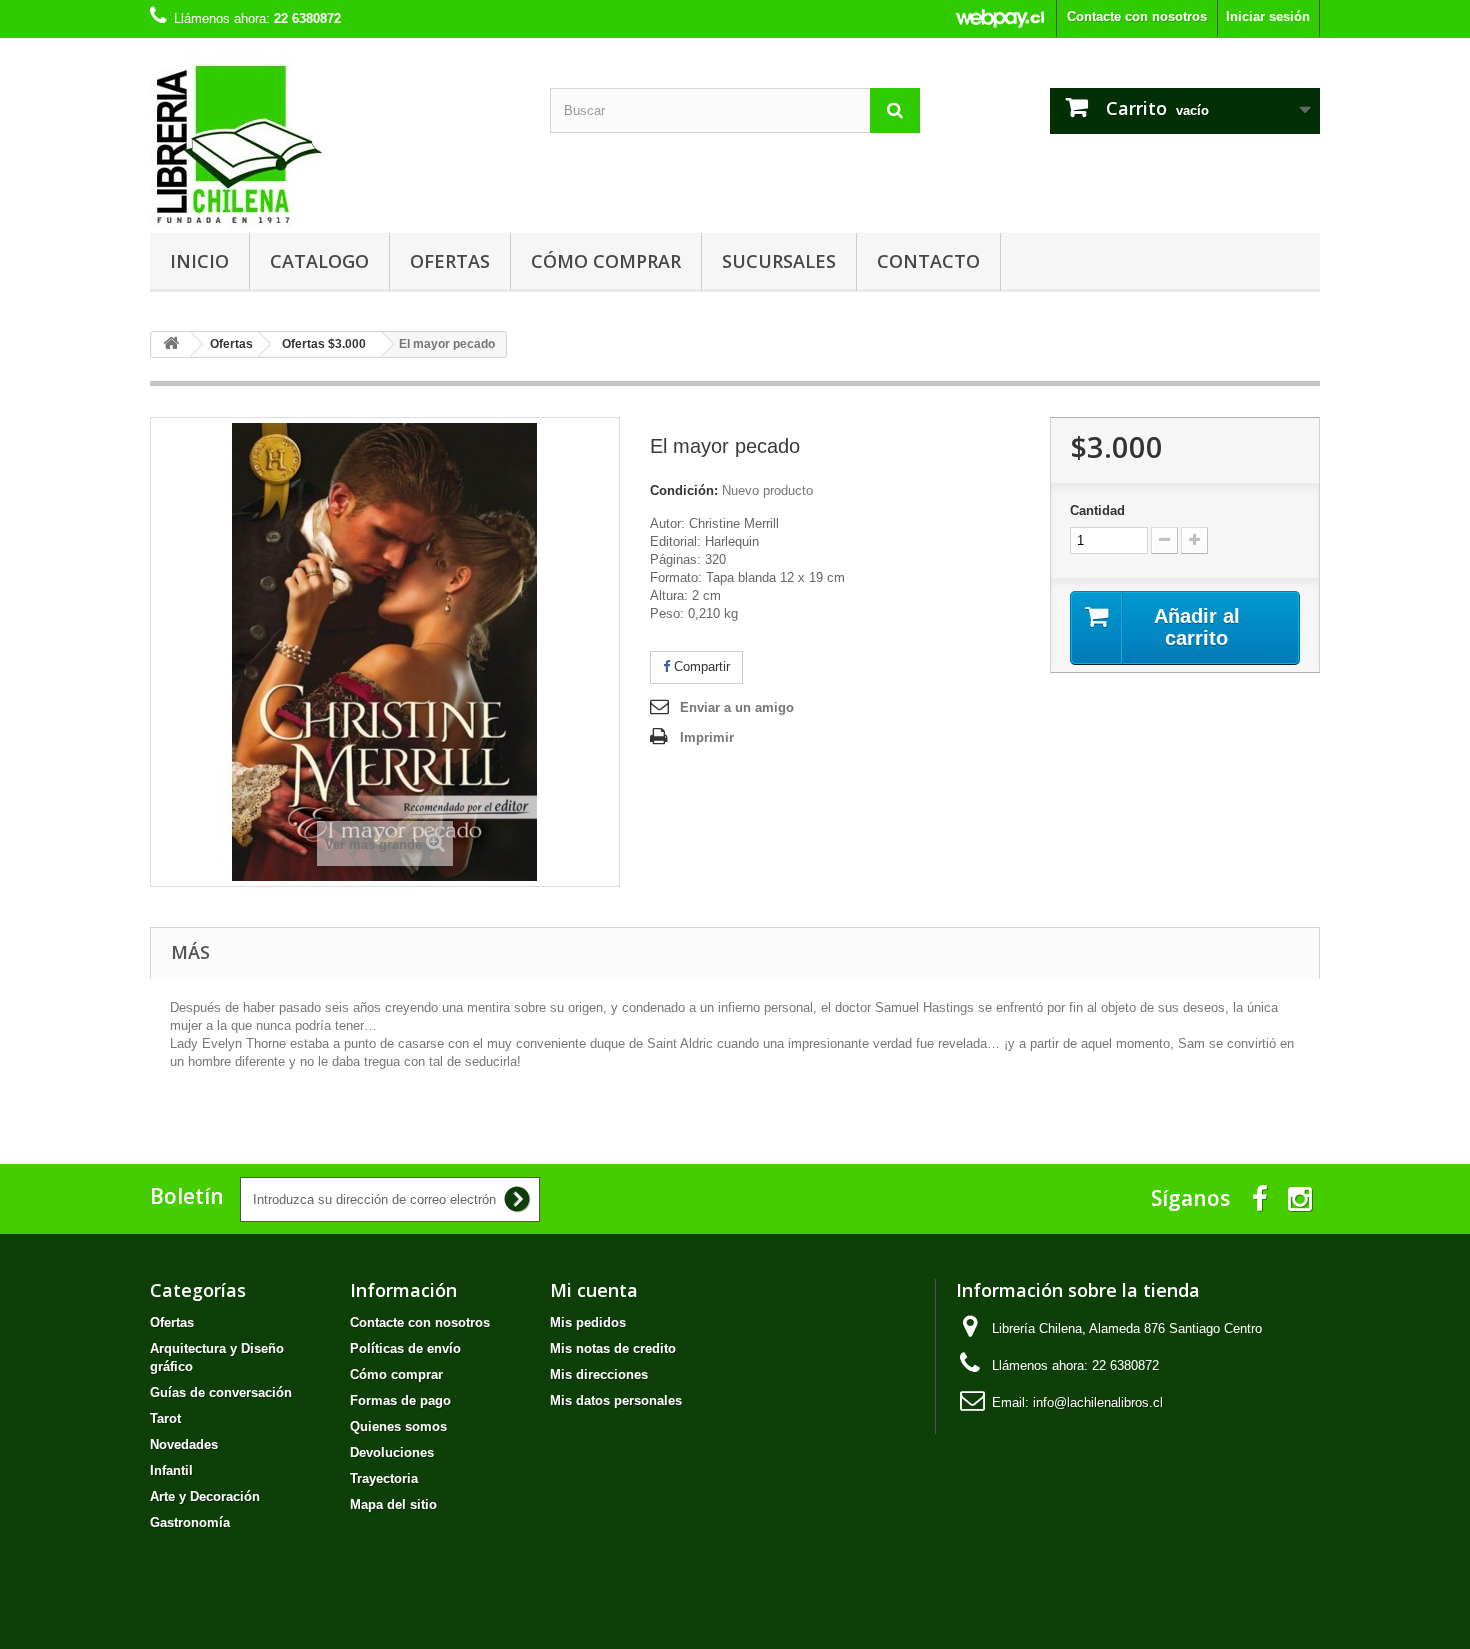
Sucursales (779, 261)
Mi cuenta (594, 1290)
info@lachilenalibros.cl (1098, 1402)
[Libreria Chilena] (335, 143)
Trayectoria (384, 1478)
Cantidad (1097, 510)
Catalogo (319, 261)
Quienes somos (398, 1426)
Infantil (171, 1470)
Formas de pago (400, 1400)
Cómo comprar (606, 261)
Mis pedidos (588, 1322)
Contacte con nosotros (1137, 16)
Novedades (184, 1444)
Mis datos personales (616, 1400)
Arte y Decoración (205, 1496)
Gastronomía (190, 1522)
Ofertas (450, 261)
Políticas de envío (405, 1348)
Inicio (199, 261)
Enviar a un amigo (737, 707)
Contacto (928, 261)
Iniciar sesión (1268, 16)
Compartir (700, 666)
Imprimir (707, 737)
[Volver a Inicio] (171, 344)
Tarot (165, 1418)
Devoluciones (392, 1452)
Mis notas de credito (613, 1348)
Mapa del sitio (393, 1504)
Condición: (684, 490)
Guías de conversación (221, 1392)
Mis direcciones (599, 1374)
